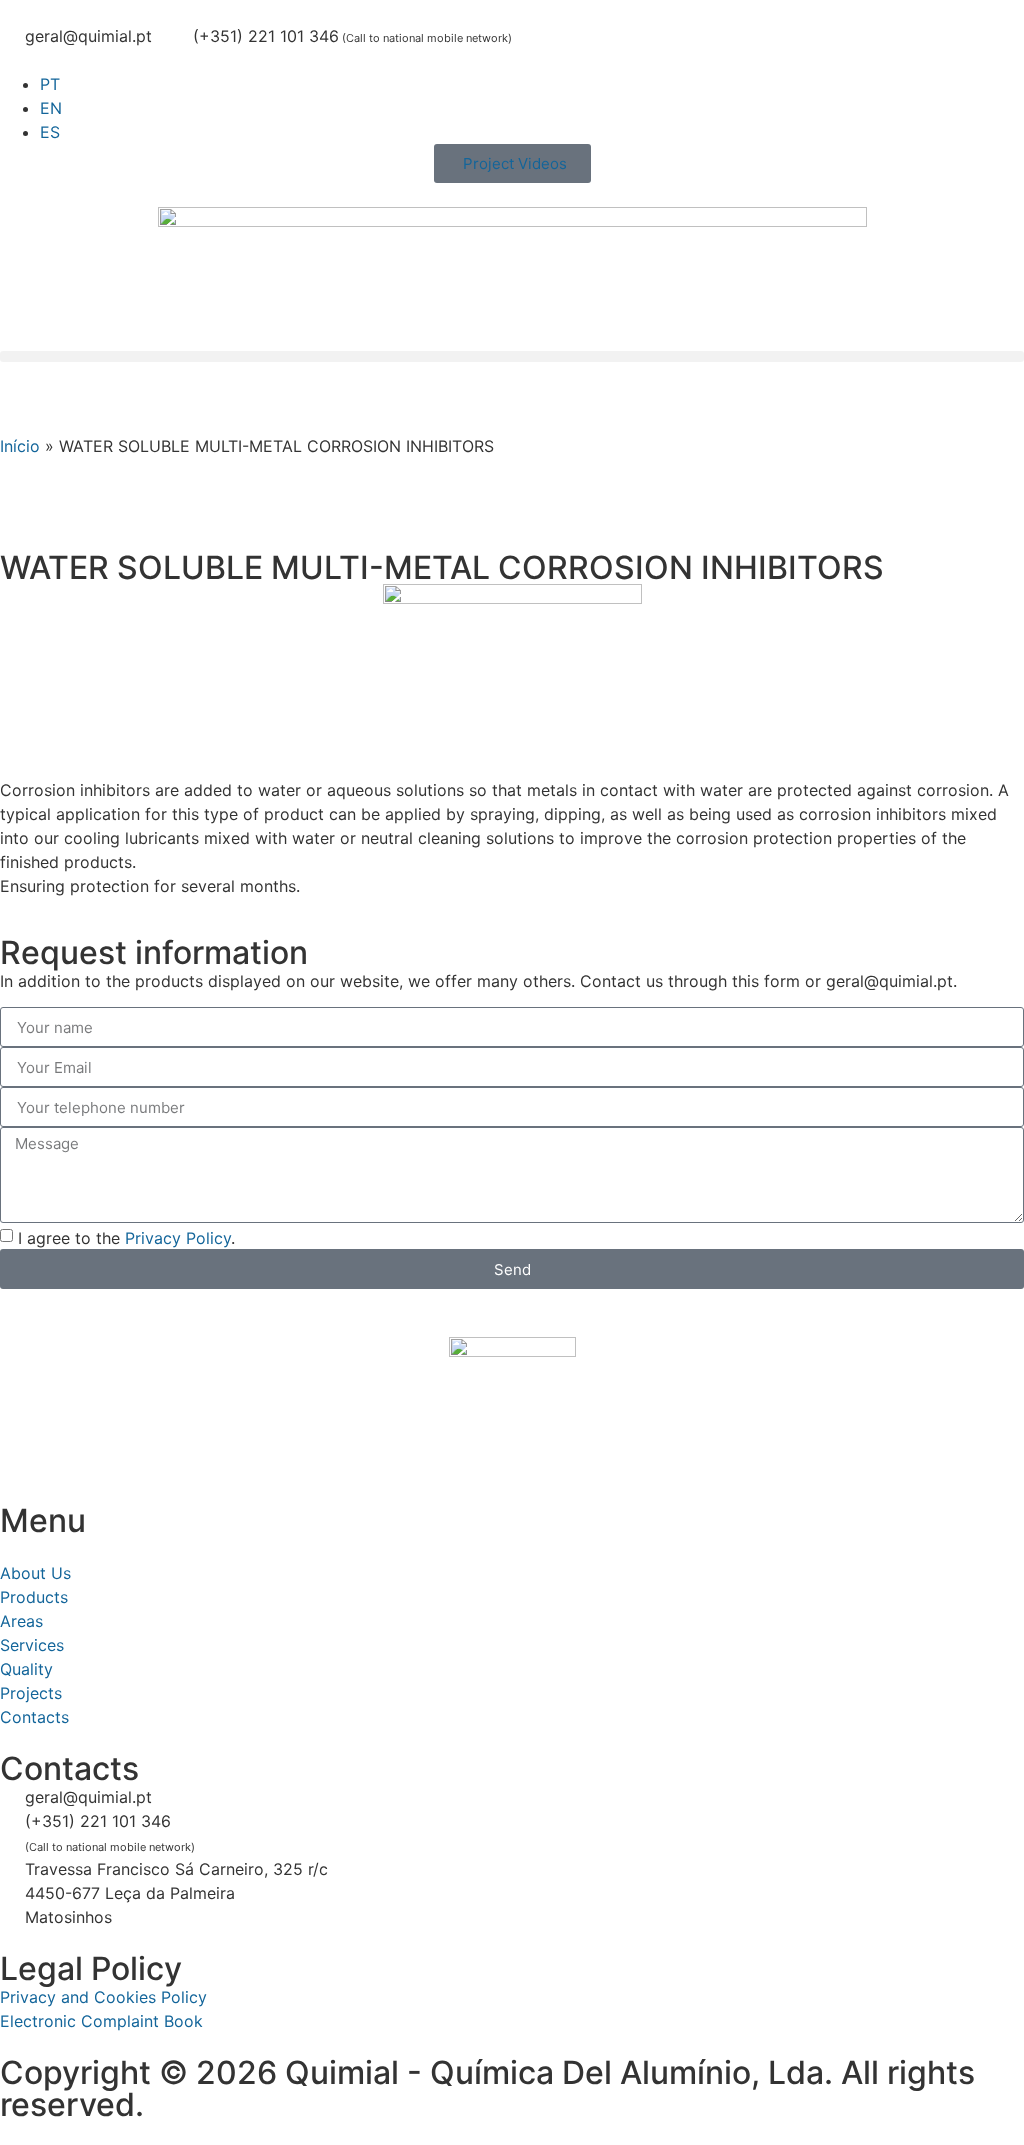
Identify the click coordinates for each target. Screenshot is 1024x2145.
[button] (512, 356)
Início (20, 446)
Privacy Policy (178, 1238)
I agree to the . (126, 1238)
